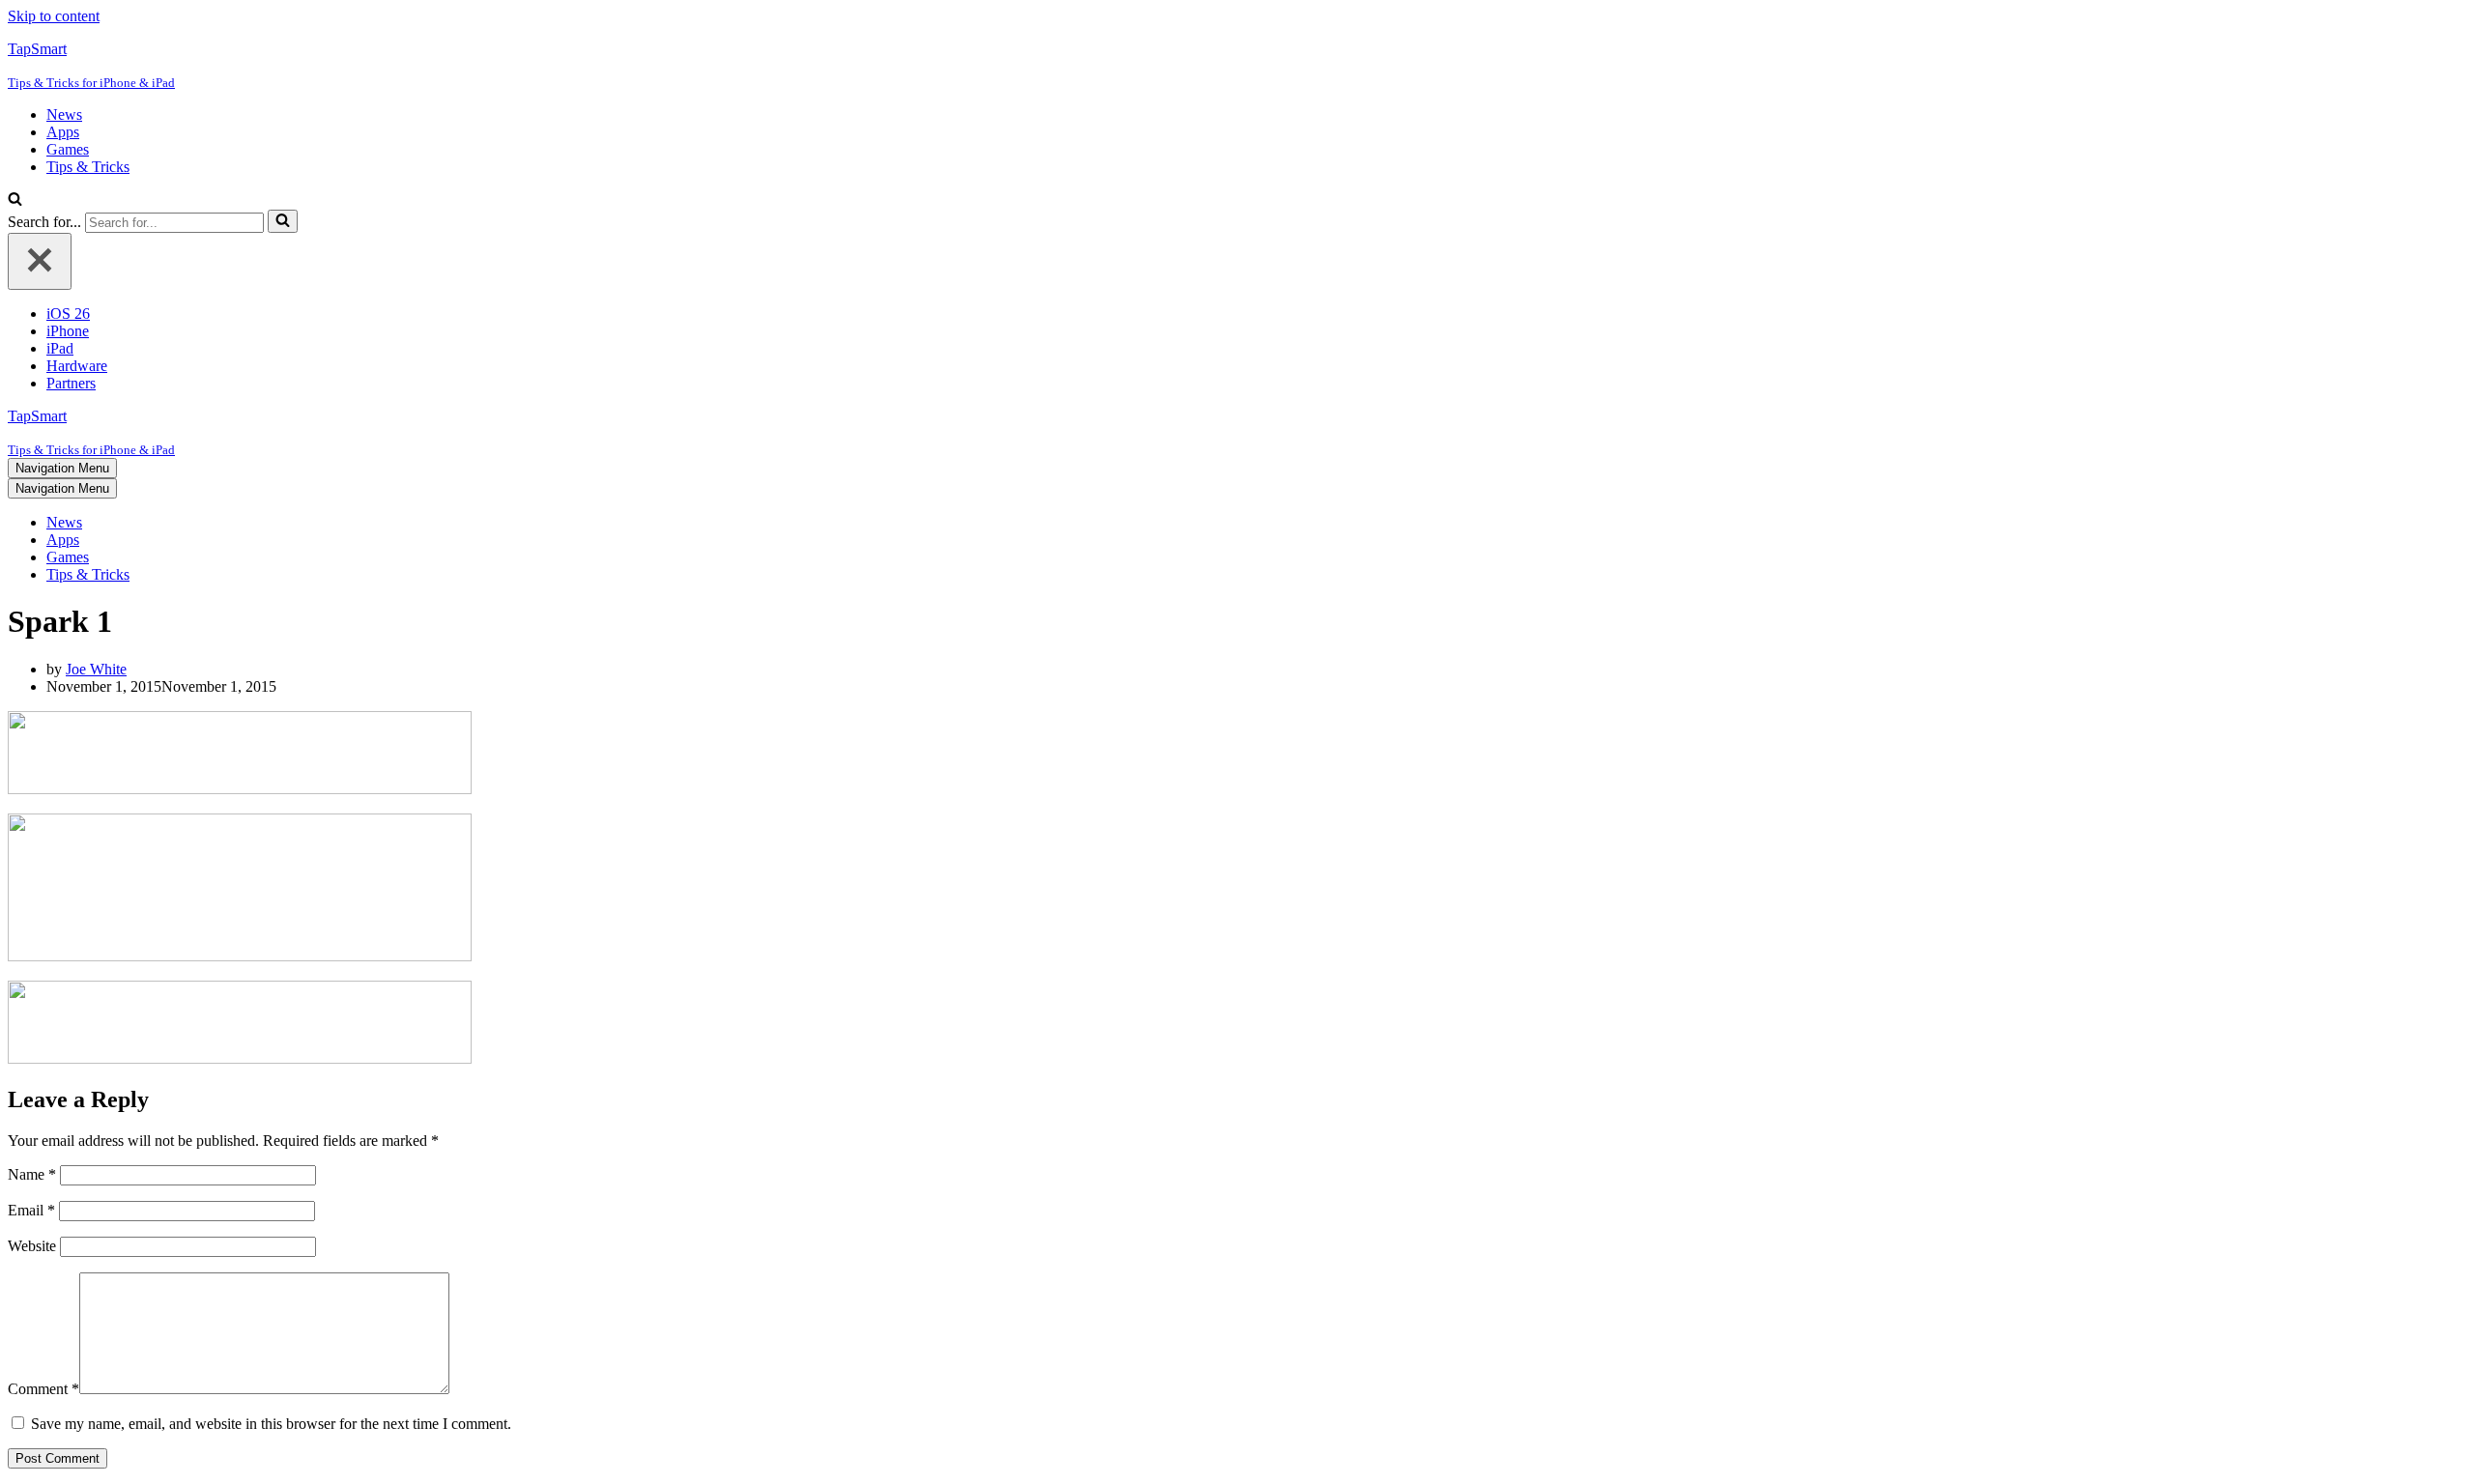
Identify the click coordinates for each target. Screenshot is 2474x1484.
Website (32, 1246)
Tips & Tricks (88, 167)
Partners (71, 383)
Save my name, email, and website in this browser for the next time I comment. (271, 1424)
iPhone (68, 331)
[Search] (15, 200)
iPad (60, 348)
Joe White (96, 669)
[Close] (40, 261)
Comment (43, 1389)
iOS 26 (68, 314)
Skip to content (54, 16)
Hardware (77, 366)
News (64, 114)
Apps (63, 132)
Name (32, 1174)
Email (31, 1210)
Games (68, 149)
